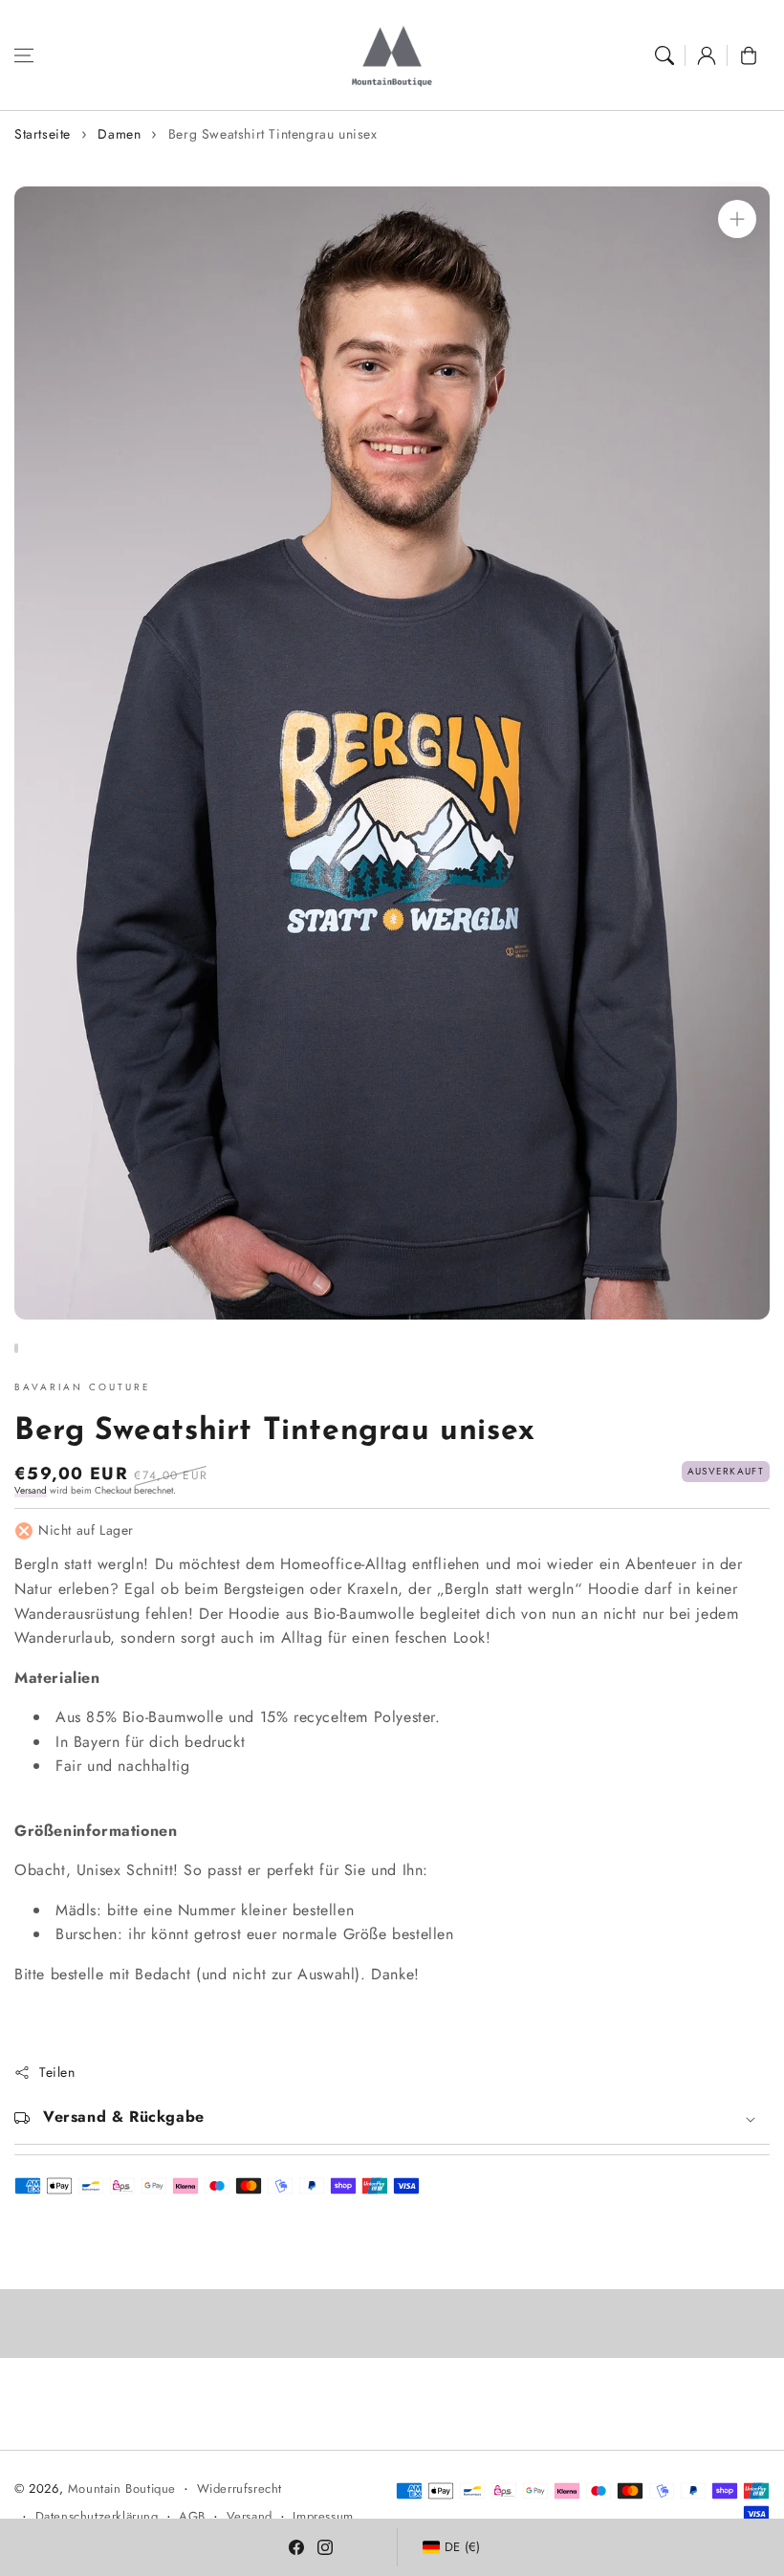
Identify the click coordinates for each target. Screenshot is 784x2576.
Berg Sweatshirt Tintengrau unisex (273, 134)
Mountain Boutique (122, 2489)
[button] (24, 55)
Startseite (43, 134)
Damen (119, 134)
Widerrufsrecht (240, 2489)
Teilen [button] (57, 2072)
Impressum (323, 2516)
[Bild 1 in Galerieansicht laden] (16, 1348)
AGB (192, 2516)
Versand (31, 1490)
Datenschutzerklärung (97, 2516)
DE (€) (463, 2547)
